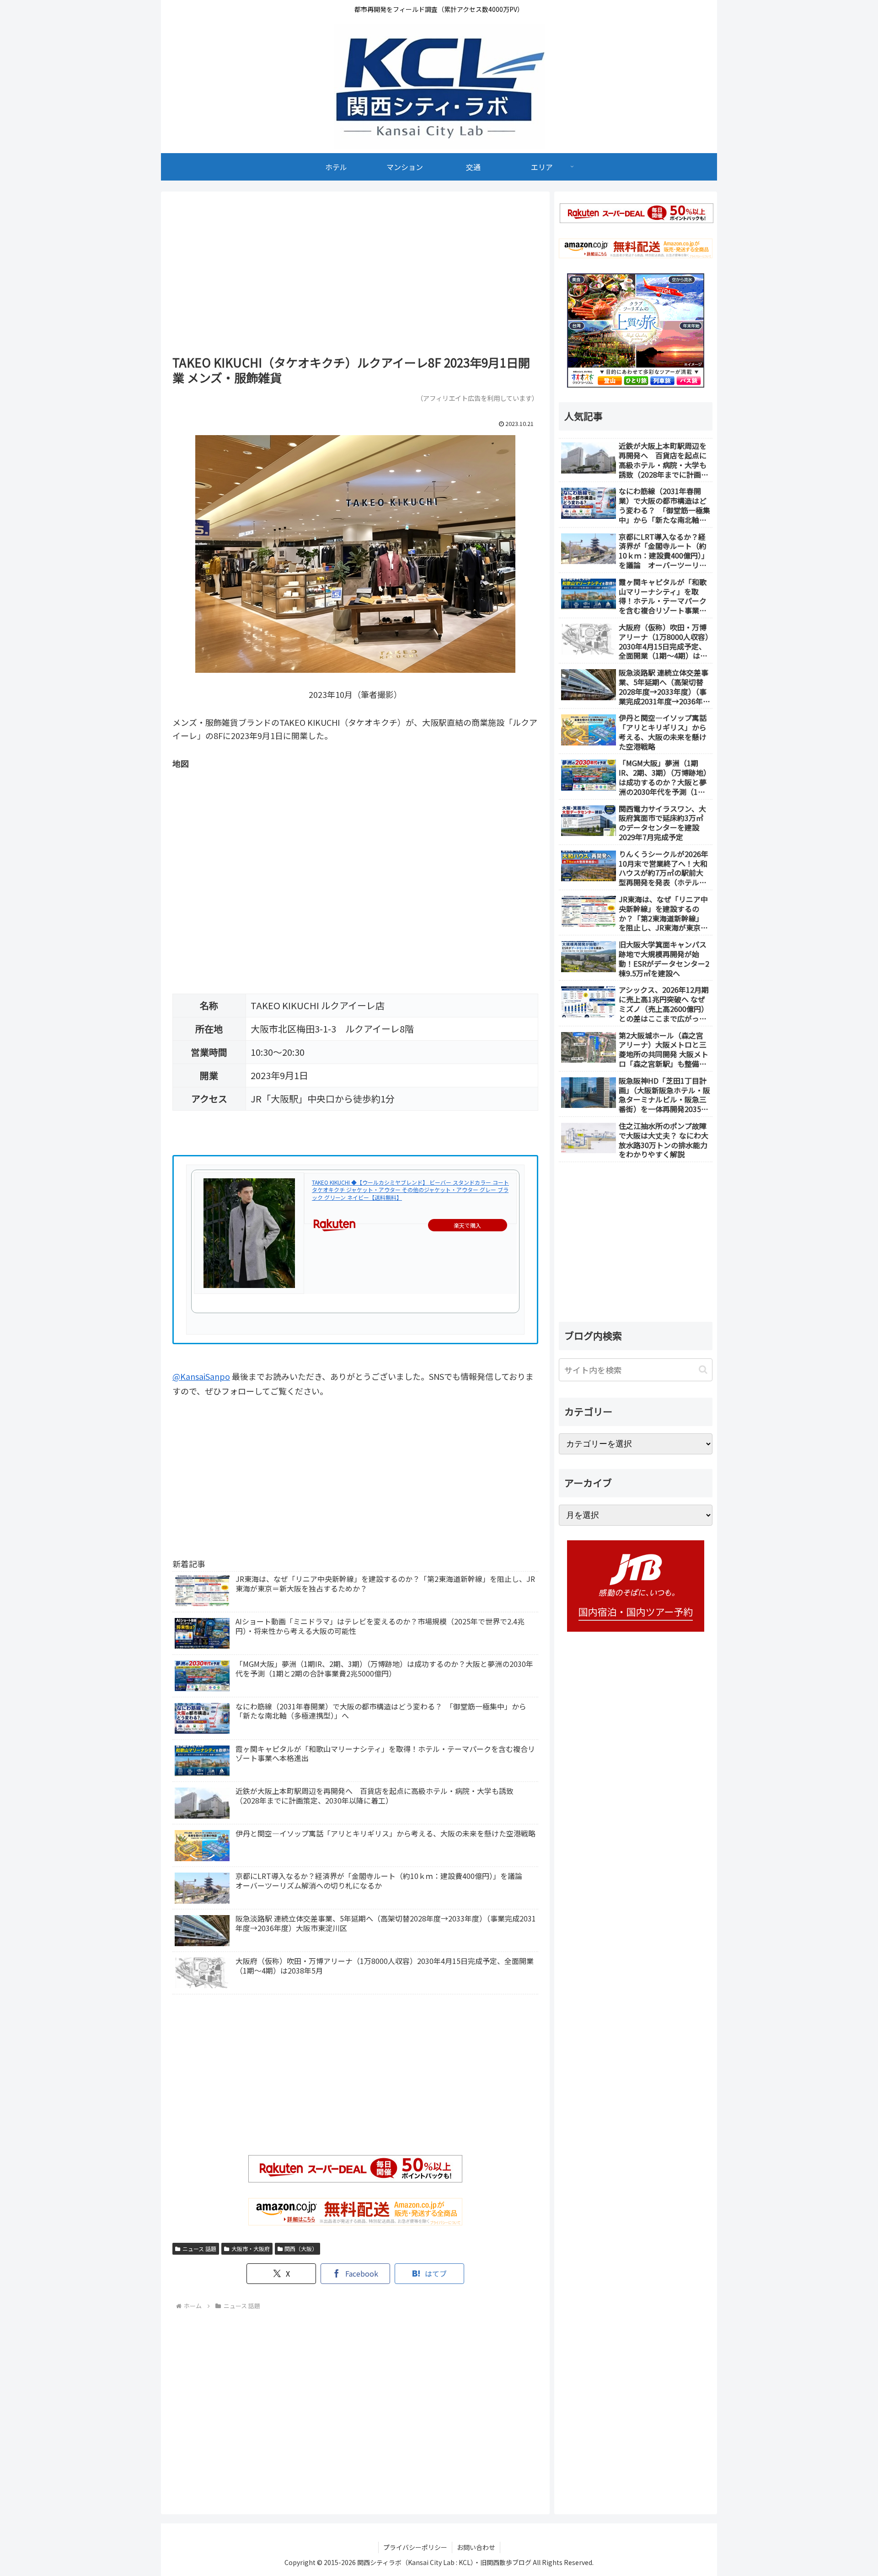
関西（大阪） (301, 2249)
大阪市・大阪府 (251, 2249)
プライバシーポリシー (415, 2547)
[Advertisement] (355, 277)
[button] (703, 1370)
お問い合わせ (476, 2547)
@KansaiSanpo (201, 1376)
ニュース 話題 (199, 2249)
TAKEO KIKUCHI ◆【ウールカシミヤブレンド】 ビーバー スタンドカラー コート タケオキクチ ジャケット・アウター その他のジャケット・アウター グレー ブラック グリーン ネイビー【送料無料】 (410, 1190)
